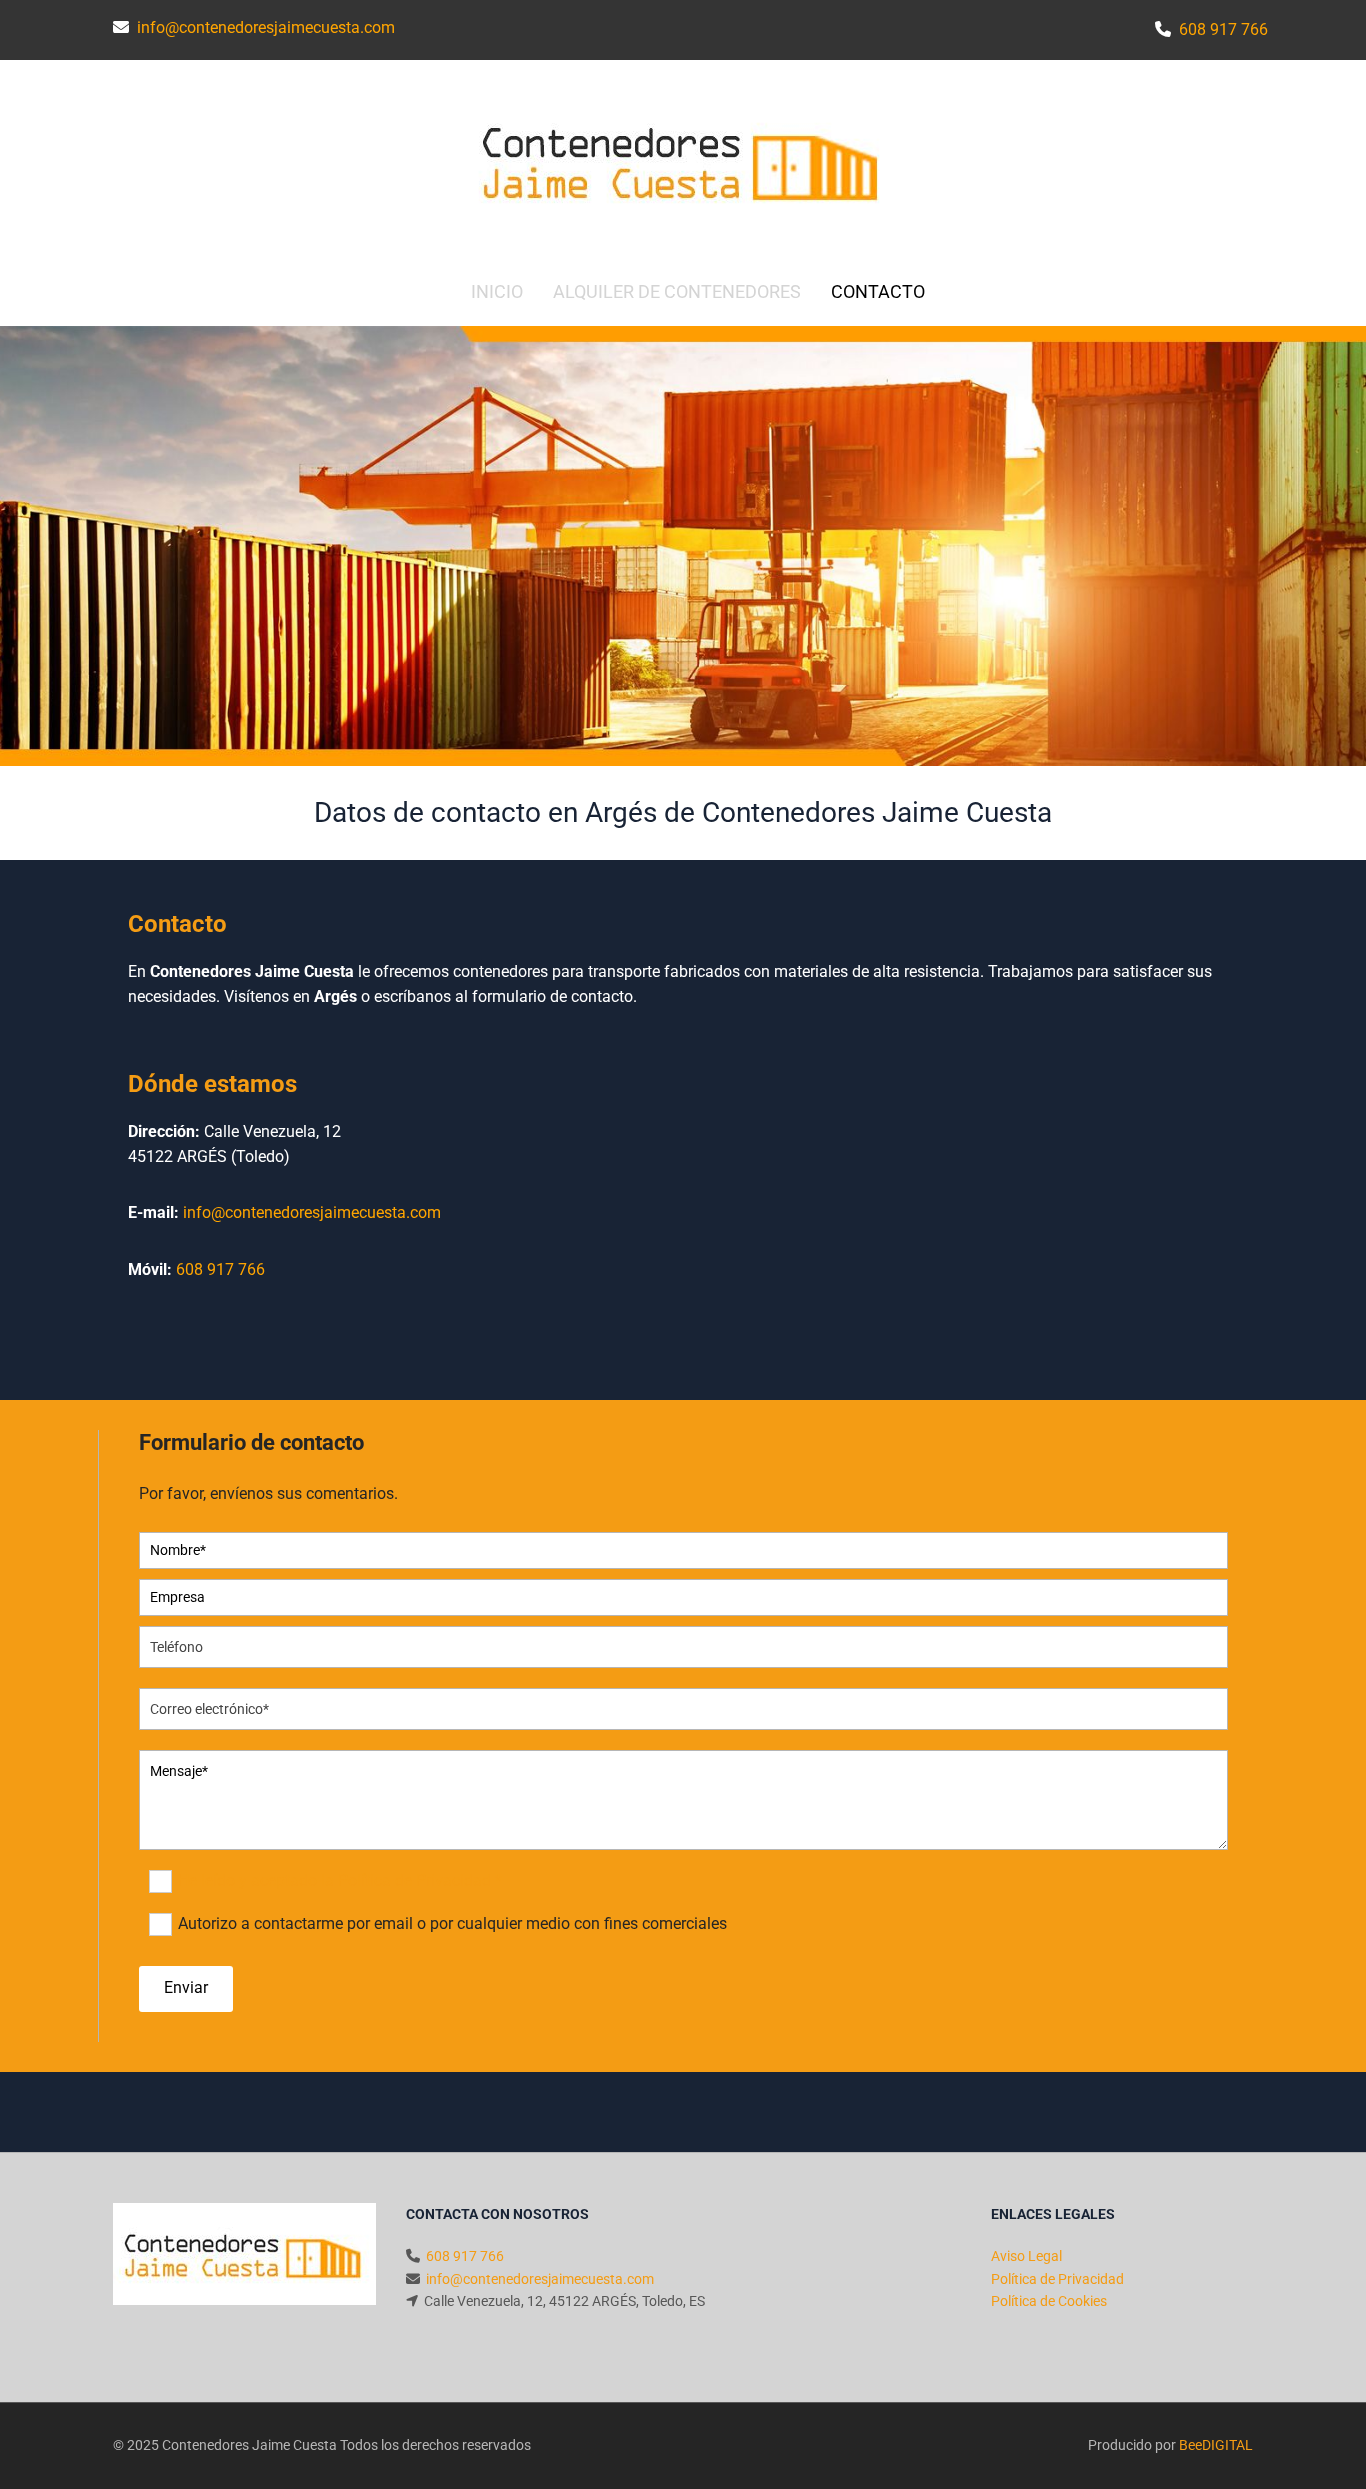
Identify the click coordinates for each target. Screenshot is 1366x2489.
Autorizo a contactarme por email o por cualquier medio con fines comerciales (452, 1923)
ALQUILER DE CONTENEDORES (677, 291)
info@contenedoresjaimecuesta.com (312, 1212)
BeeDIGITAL (1216, 2445)
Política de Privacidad (1057, 2279)
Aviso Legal (1026, 2256)
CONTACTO (878, 291)
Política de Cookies (1049, 2301)
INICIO (497, 291)
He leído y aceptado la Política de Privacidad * (340, 1880)
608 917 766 (220, 1269)
